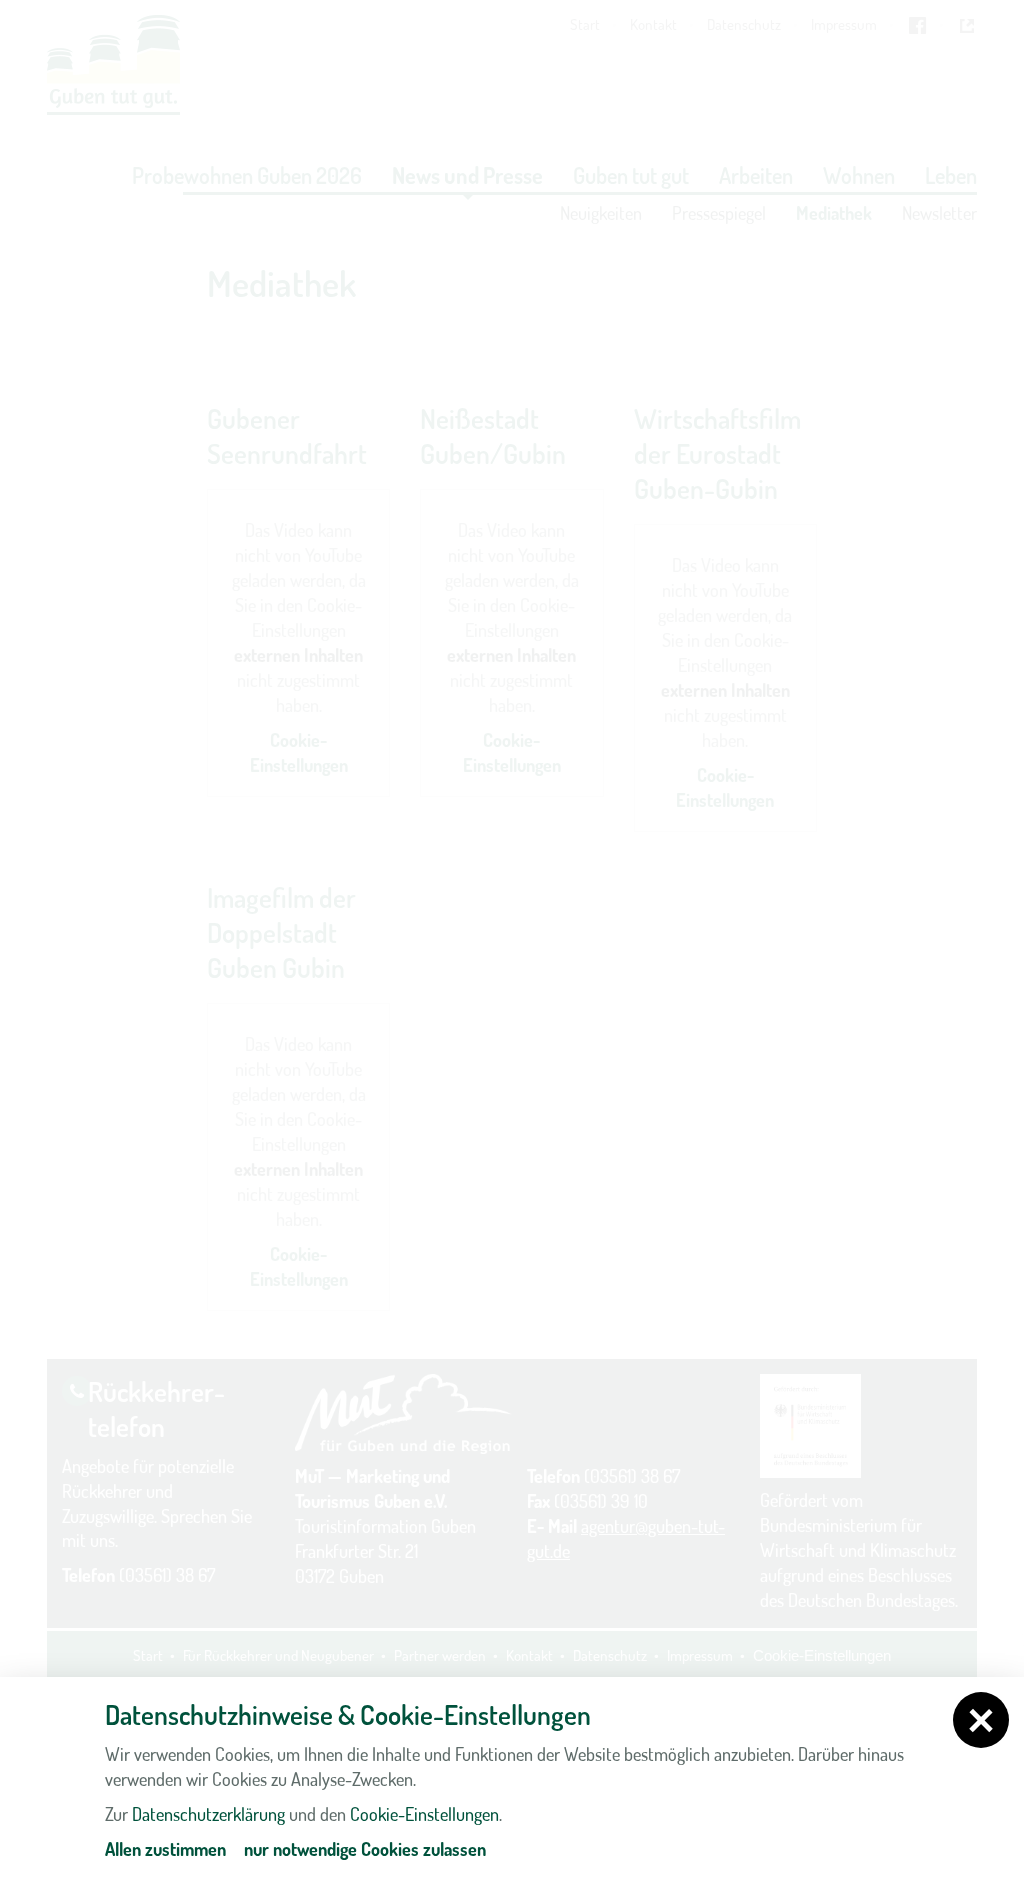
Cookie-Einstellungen (424, 1814)
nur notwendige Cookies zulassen (365, 1849)
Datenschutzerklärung (208, 1814)
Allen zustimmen (165, 1849)
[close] (981, 1720)
